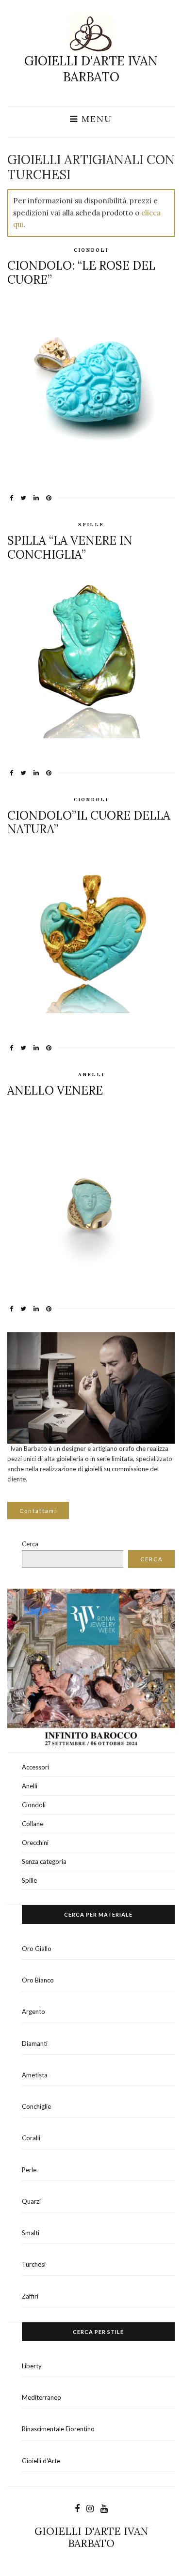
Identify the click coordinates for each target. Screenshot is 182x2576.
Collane (33, 1824)
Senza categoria (44, 1861)
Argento (33, 2012)
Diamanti (35, 2043)
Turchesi (34, 2264)
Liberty (32, 2366)
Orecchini (35, 1843)
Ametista (35, 2075)
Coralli (31, 2138)
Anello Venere (55, 1090)
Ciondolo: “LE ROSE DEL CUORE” (81, 273)
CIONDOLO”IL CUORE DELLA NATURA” (89, 823)
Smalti (31, 2233)
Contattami (38, 1511)
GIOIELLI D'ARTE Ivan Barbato (91, 69)
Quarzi (31, 2201)
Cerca (30, 1544)
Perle (29, 2170)
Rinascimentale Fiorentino (58, 2429)
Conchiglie (36, 2106)
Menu (95, 119)
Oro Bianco (38, 1980)
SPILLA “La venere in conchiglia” (70, 548)
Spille (91, 525)
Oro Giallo (37, 1949)
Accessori (35, 1767)
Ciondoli (91, 250)
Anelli (91, 1075)
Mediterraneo (41, 2397)
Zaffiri (30, 2296)
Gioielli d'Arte (41, 2461)
